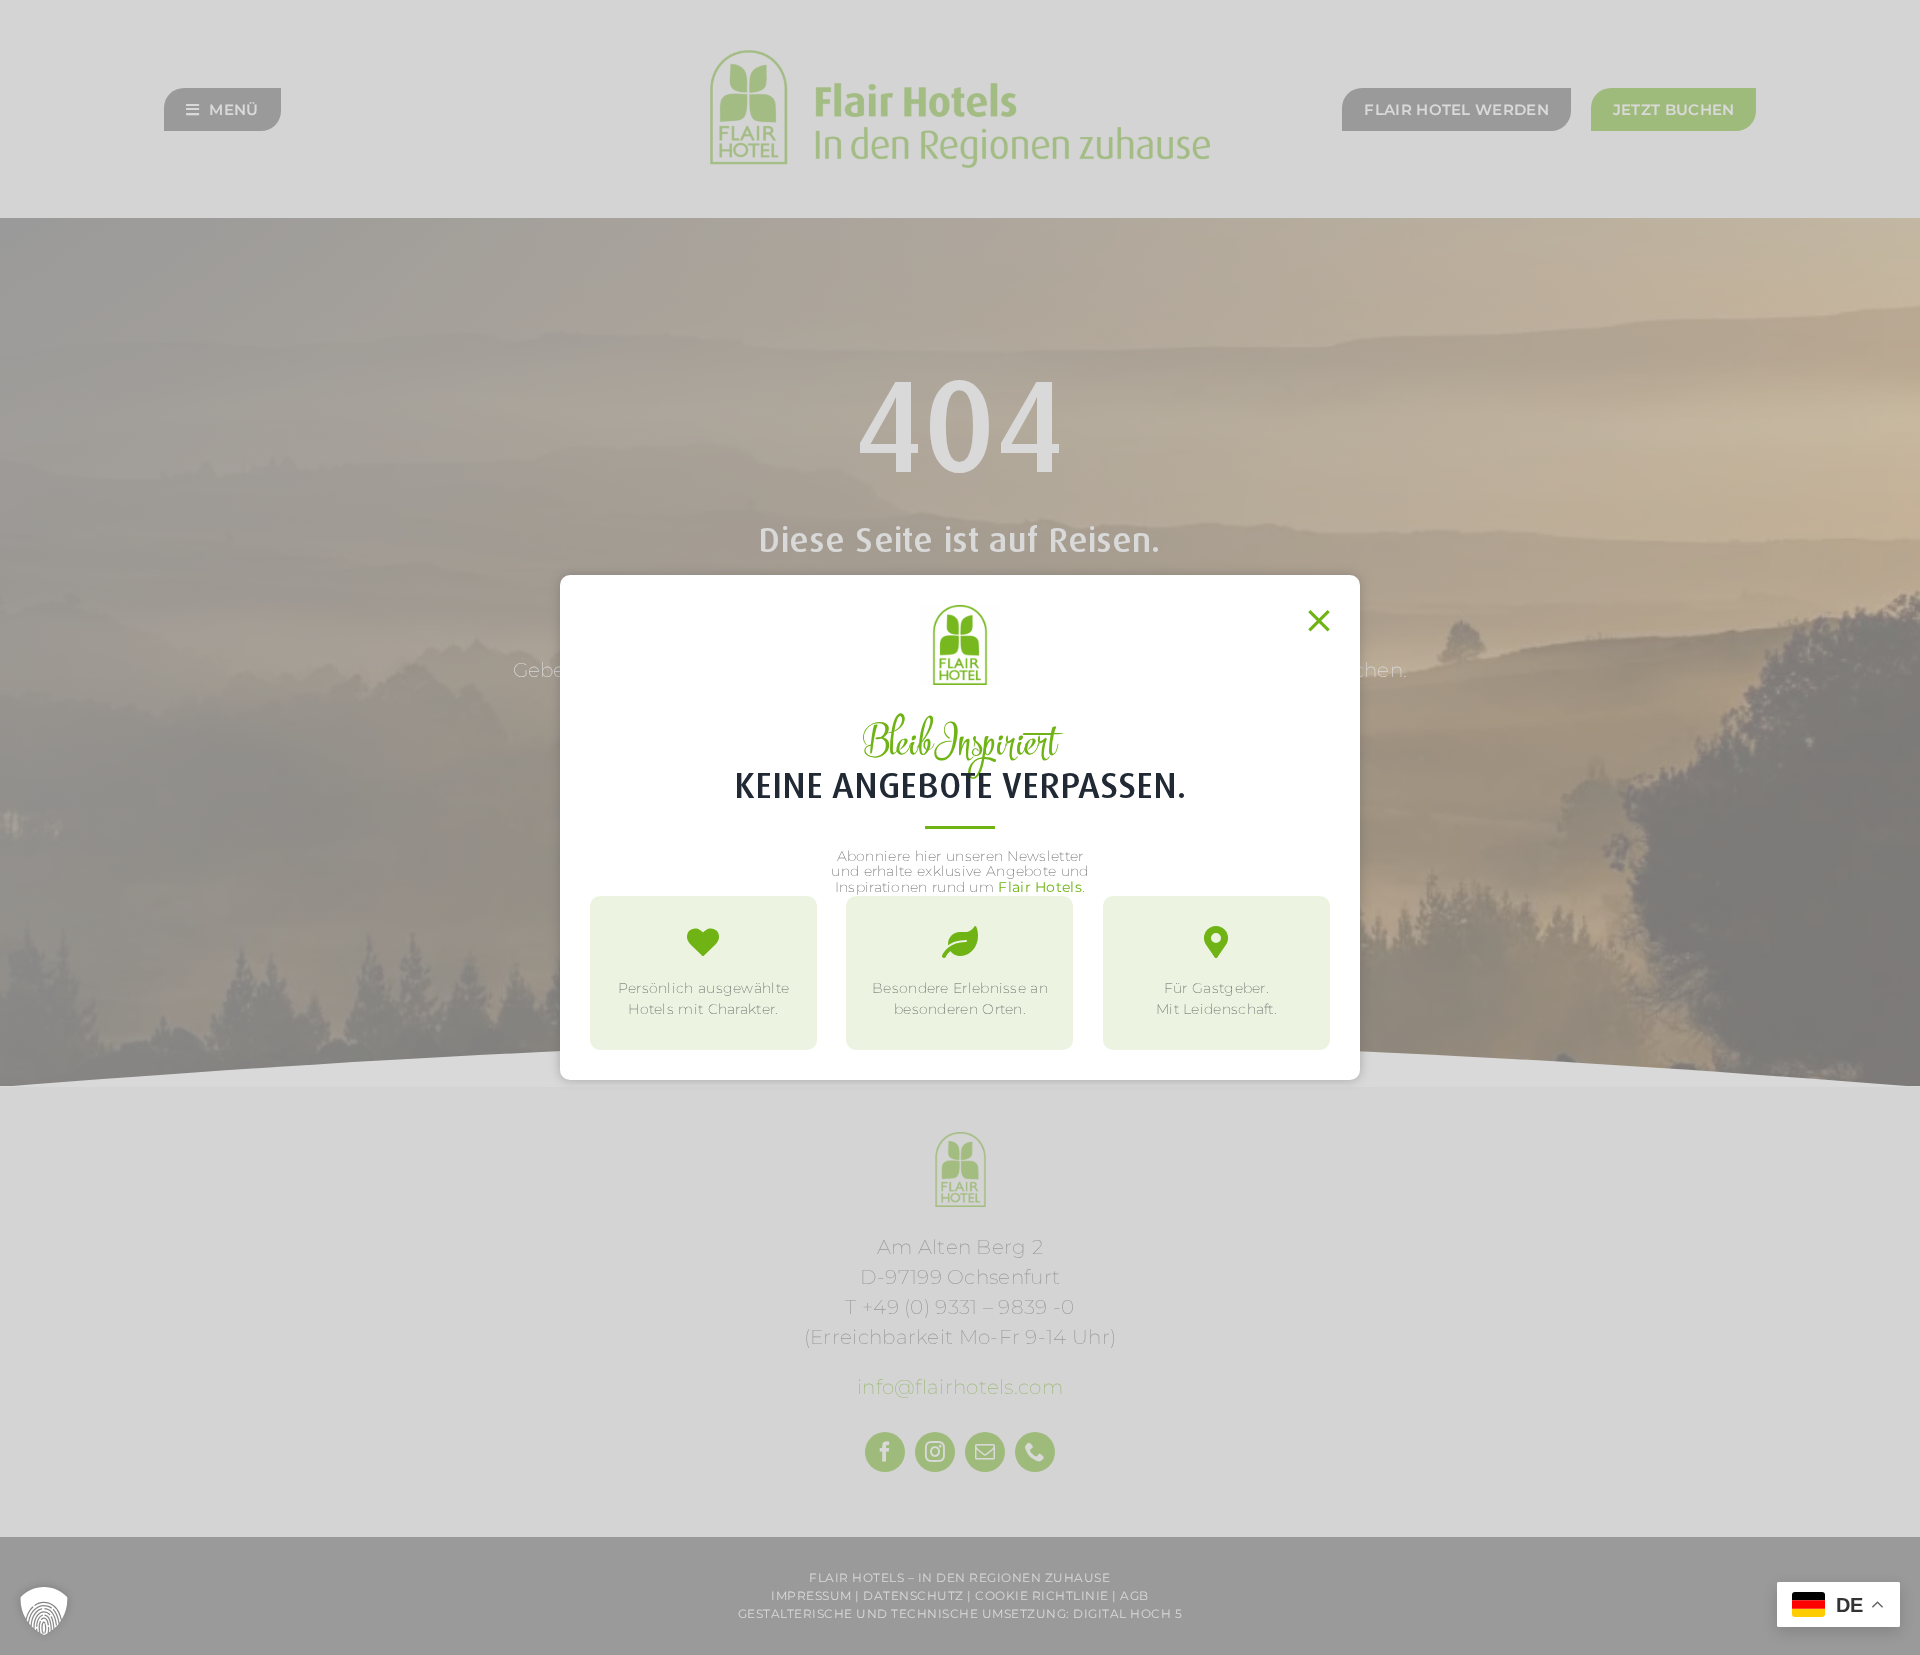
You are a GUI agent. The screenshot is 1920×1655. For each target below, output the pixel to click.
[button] (44, 1611)
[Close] (1319, 621)
